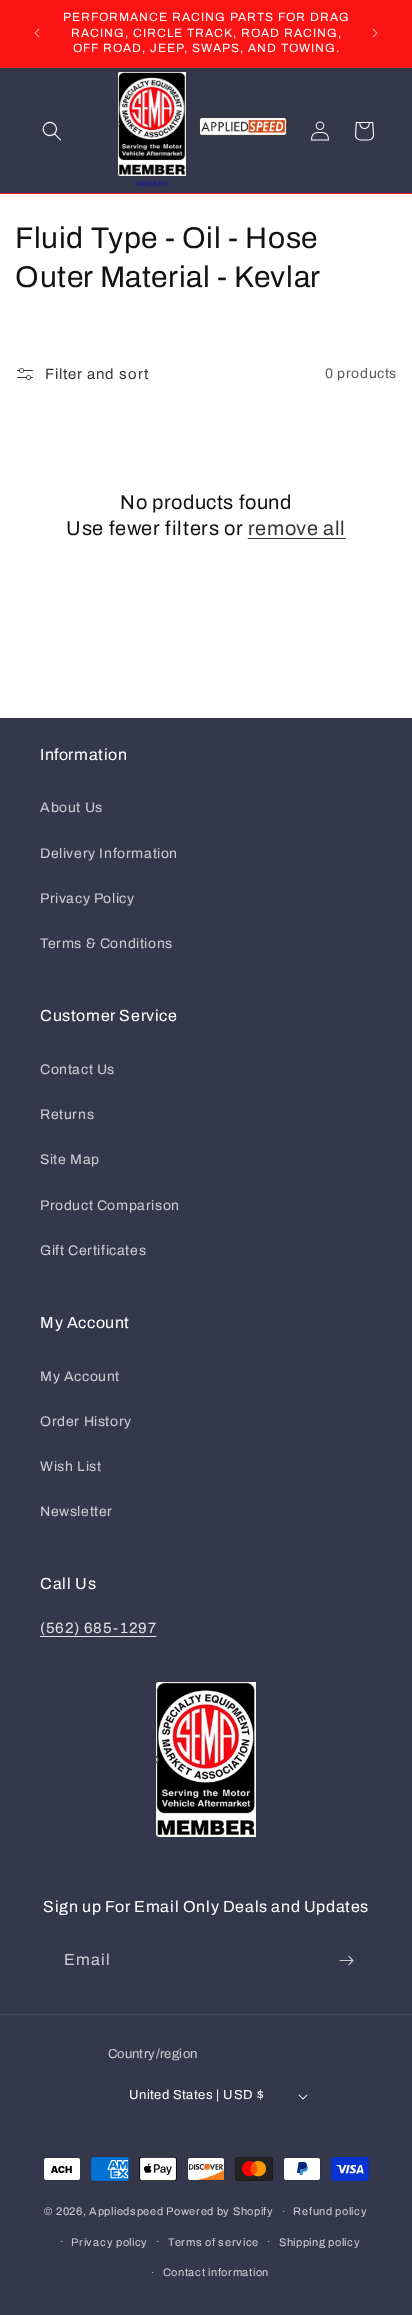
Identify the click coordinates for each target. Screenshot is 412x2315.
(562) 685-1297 (98, 1628)
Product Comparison (110, 1205)
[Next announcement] (375, 33)
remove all (297, 528)
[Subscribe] (346, 1960)
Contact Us (77, 1069)
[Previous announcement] (37, 33)
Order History (86, 1421)
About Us (71, 807)
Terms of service (213, 2242)
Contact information (216, 2272)
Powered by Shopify (220, 2211)
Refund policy (330, 2211)
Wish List (70, 1466)
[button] (52, 131)
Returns (67, 1114)
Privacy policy (109, 2242)
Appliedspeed (126, 2211)
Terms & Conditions (106, 943)
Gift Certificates (93, 1250)
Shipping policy (320, 2242)
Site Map (70, 1159)
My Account (80, 1376)
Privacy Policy (87, 898)
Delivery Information (109, 853)
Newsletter (76, 1511)
